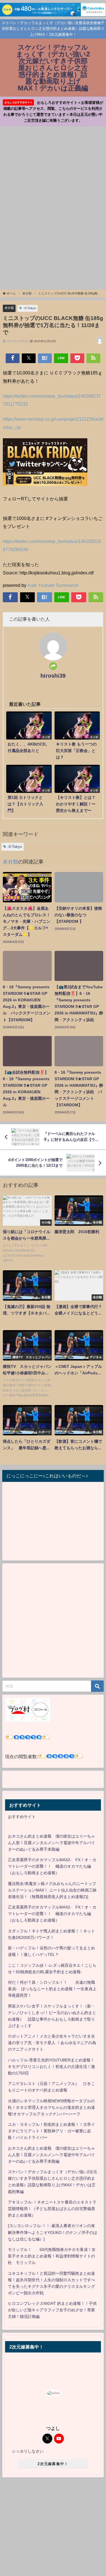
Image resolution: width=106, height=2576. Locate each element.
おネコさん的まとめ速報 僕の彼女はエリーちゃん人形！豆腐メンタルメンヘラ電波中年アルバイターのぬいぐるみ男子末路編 (51, 1843)
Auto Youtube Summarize (53, 585)
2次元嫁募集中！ (53, 2464)
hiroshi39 (53, 676)
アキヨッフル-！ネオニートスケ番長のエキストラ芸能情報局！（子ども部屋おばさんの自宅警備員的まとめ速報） (52, 2209)
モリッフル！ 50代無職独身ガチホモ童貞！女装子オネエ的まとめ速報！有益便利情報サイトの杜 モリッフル (52, 2256)
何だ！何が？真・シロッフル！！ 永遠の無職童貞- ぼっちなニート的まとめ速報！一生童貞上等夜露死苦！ (52, 1989)
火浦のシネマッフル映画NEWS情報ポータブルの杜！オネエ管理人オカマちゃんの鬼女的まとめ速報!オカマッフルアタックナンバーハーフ (51, 2107)
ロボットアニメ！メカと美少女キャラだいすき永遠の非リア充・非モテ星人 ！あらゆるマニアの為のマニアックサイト (52, 2043)
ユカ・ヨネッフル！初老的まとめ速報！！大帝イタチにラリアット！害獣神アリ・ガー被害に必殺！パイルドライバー (51, 2131)
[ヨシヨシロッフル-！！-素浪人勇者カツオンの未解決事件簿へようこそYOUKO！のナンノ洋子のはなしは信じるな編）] (53, 2232)
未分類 (9, 308)
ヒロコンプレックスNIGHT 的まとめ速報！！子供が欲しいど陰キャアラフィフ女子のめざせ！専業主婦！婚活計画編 (52, 2310)
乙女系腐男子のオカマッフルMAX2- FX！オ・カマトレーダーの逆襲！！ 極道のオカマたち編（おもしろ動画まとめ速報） (52, 1866)
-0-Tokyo (30, 308)
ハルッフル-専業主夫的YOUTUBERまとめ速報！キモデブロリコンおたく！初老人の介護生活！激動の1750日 (51, 2067)
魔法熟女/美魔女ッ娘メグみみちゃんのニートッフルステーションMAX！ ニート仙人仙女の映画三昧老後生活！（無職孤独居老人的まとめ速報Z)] (52, 1890)
